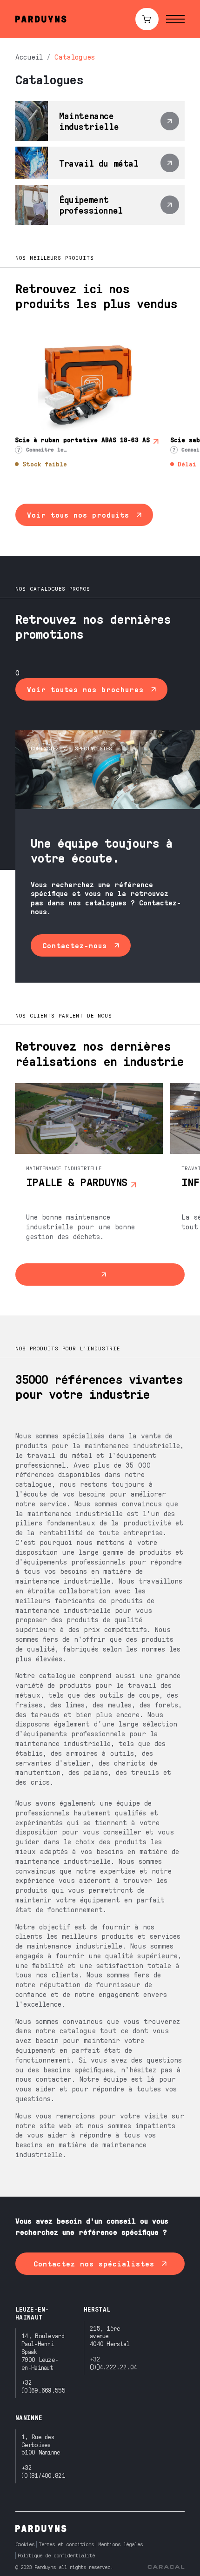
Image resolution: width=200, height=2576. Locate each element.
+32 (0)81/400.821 (43, 2471)
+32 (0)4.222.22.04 (113, 2363)
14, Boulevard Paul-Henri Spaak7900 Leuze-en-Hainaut (43, 2351)
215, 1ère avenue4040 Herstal (110, 2336)
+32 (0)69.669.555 (43, 2386)
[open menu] (175, 19)
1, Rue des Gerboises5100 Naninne (41, 2445)
